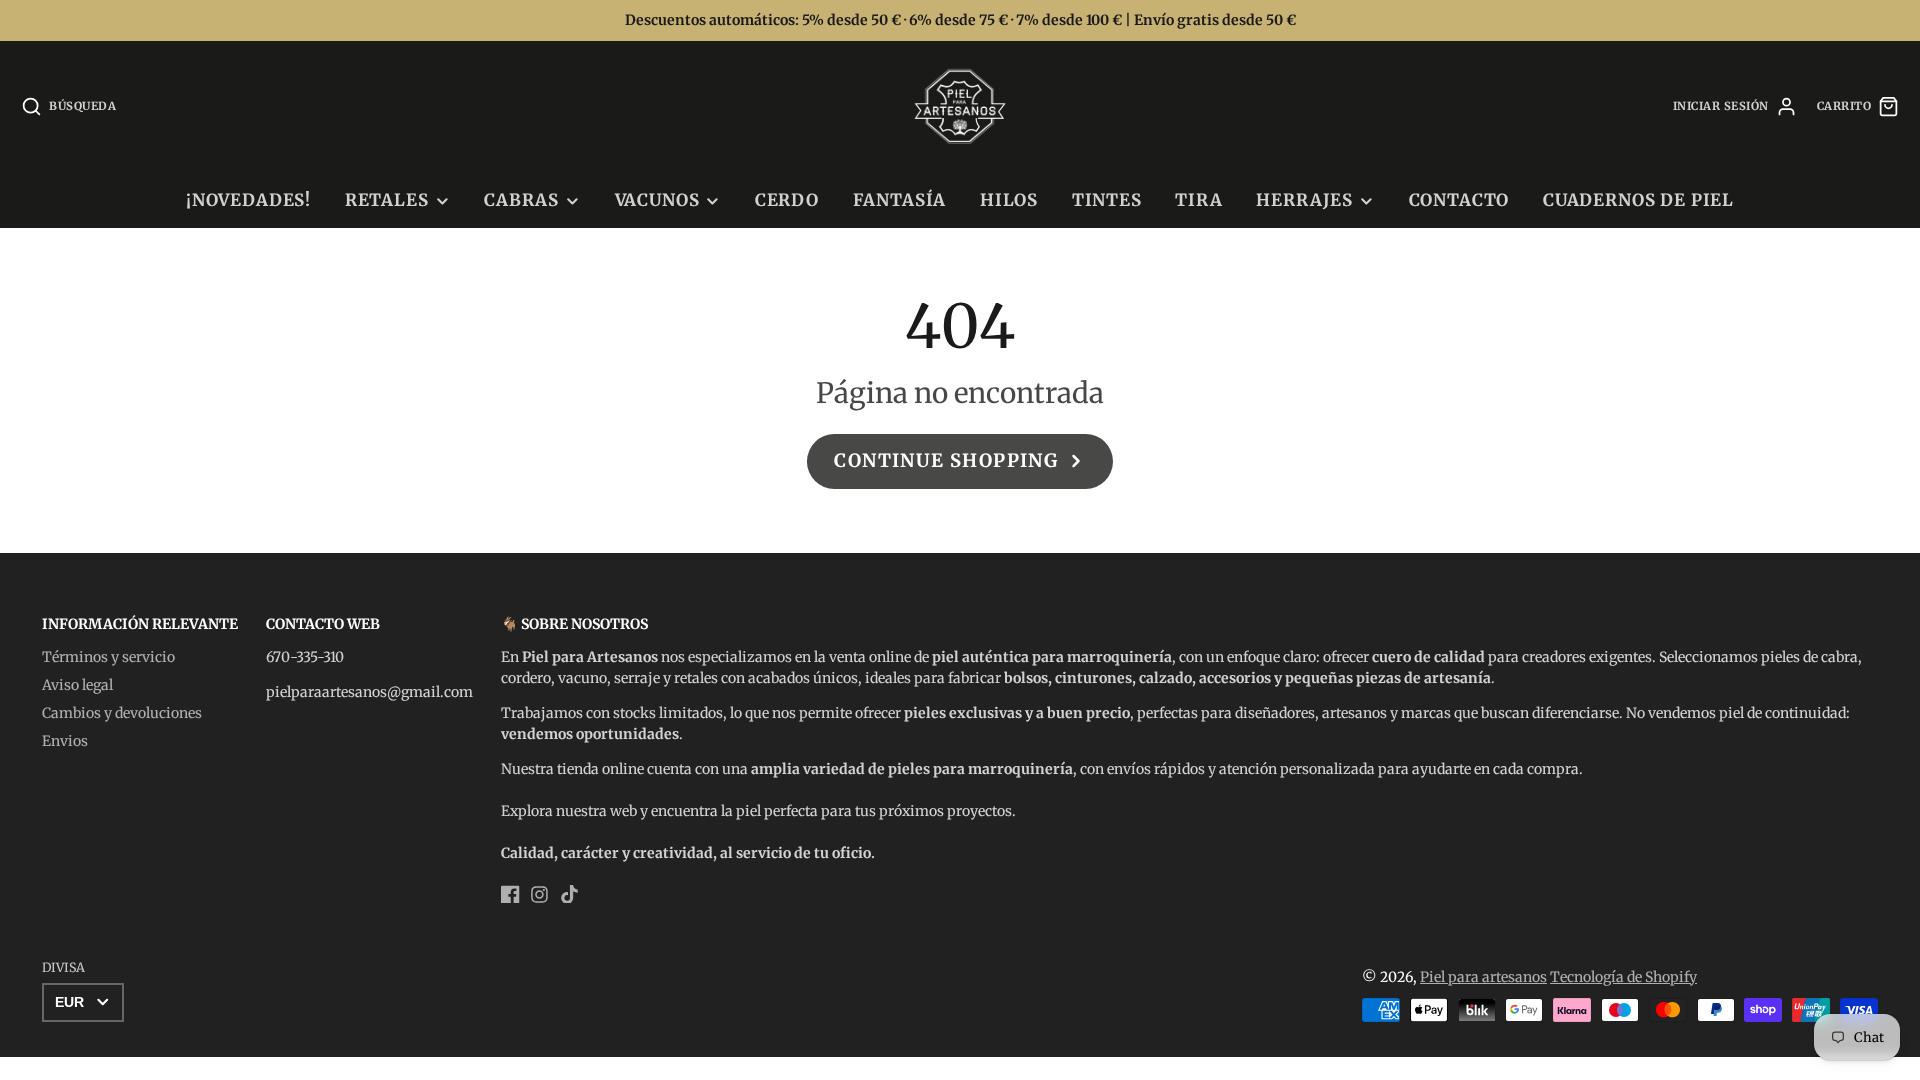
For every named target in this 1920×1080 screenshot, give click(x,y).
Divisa (63, 967)
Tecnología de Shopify (1623, 977)
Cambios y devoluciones (122, 713)
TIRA (1198, 200)
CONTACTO (1459, 200)
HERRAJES (1304, 200)
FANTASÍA (900, 200)
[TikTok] (569, 894)
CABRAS (521, 200)
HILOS (1009, 200)
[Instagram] (539, 894)
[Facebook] (510, 894)
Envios (65, 741)
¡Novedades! (248, 200)
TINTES (1107, 200)
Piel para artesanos (1483, 977)
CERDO (787, 200)
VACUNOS (657, 200)
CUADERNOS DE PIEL (1638, 200)
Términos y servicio (108, 657)
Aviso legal (77, 685)
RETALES (387, 200)
